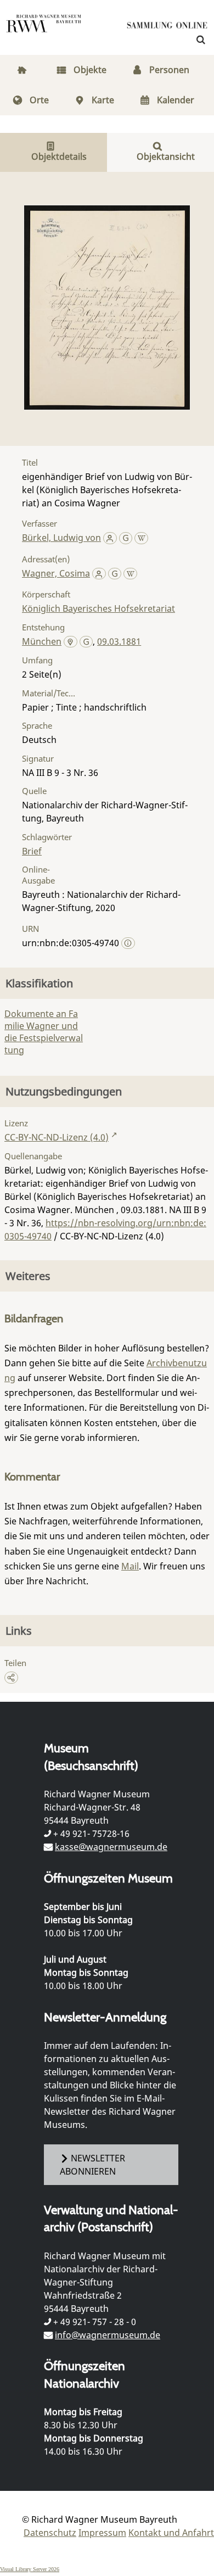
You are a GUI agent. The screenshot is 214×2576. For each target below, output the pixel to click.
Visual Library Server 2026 (30, 2569)
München (42, 641)
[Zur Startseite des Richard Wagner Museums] (44, 30)
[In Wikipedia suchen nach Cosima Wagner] (130, 573)
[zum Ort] (71, 642)
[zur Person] (110, 538)
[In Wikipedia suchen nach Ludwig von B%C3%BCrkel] (141, 538)
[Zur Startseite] (167, 27)
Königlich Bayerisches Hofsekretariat (98, 608)
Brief (32, 851)
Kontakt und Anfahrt (171, 2533)
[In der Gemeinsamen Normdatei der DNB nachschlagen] (126, 538)
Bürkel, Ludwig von (61, 538)
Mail (130, 1566)
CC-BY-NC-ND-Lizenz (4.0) (57, 1137)
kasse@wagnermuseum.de (111, 1847)
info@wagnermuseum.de (108, 2335)
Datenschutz (50, 2533)
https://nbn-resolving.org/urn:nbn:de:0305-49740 (105, 1230)
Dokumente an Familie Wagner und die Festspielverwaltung (44, 1032)
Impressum (102, 2533)
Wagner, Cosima (56, 573)
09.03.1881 (119, 641)
